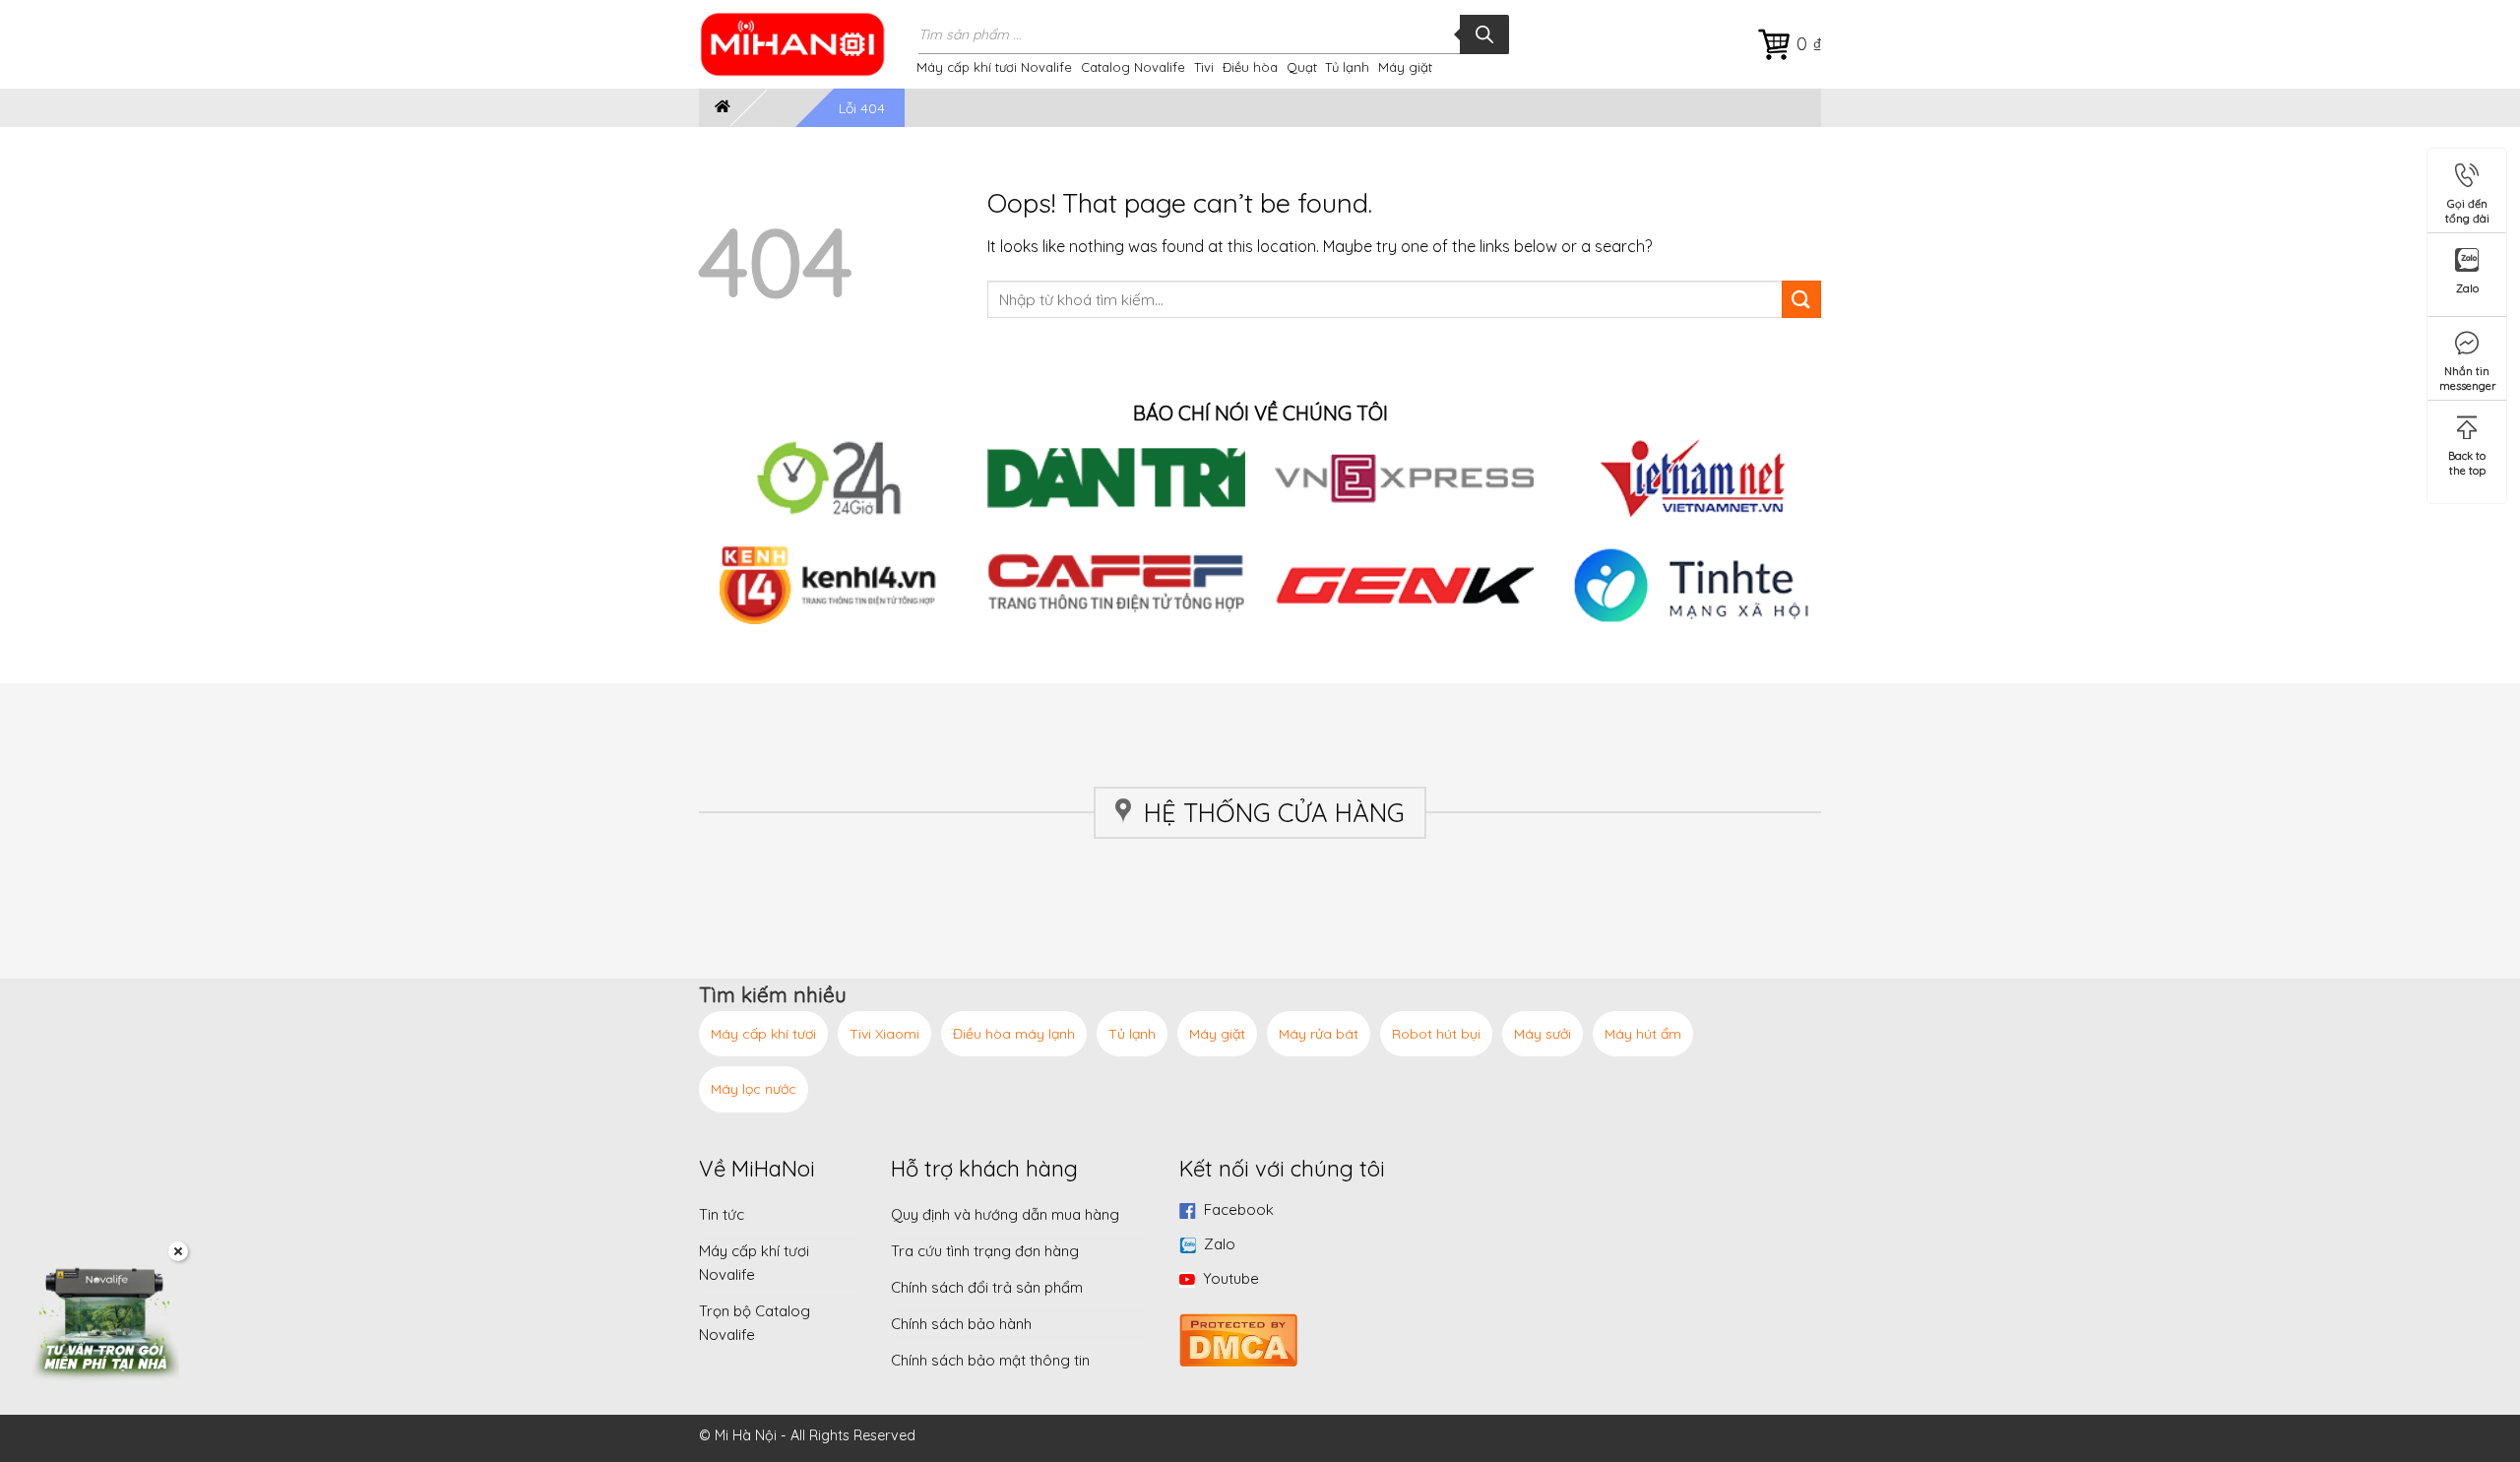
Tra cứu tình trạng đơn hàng (985, 1251)
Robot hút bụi (1436, 1034)
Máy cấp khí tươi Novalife (994, 67)
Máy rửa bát (1319, 1034)
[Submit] (1801, 300)
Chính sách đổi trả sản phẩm (987, 1287)
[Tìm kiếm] (1484, 34)
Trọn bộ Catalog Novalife (755, 1323)
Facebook (1239, 1209)
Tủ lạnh (1347, 67)
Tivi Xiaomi (884, 1034)
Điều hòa (1250, 67)
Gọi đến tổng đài (2467, 207)
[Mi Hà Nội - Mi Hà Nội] (805, 44)
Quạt (1302, 67)
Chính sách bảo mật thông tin (990, 1360)
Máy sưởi (1543, 1034)
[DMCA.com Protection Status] (1238, 1337)
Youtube (1231, 1278)
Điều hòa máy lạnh (1014, 1034)
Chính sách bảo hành (961, 1324)
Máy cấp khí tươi (763, 1034)
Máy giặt (1405, 67)
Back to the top (2467, 459)
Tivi (1204, 67)
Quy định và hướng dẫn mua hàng (1005, 1214)
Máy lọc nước (754, 1089)
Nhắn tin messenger (2468, 375)
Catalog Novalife (1133, 67)
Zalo (1220, 1244)
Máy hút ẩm (1643, 1034)
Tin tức (722, 1214)
